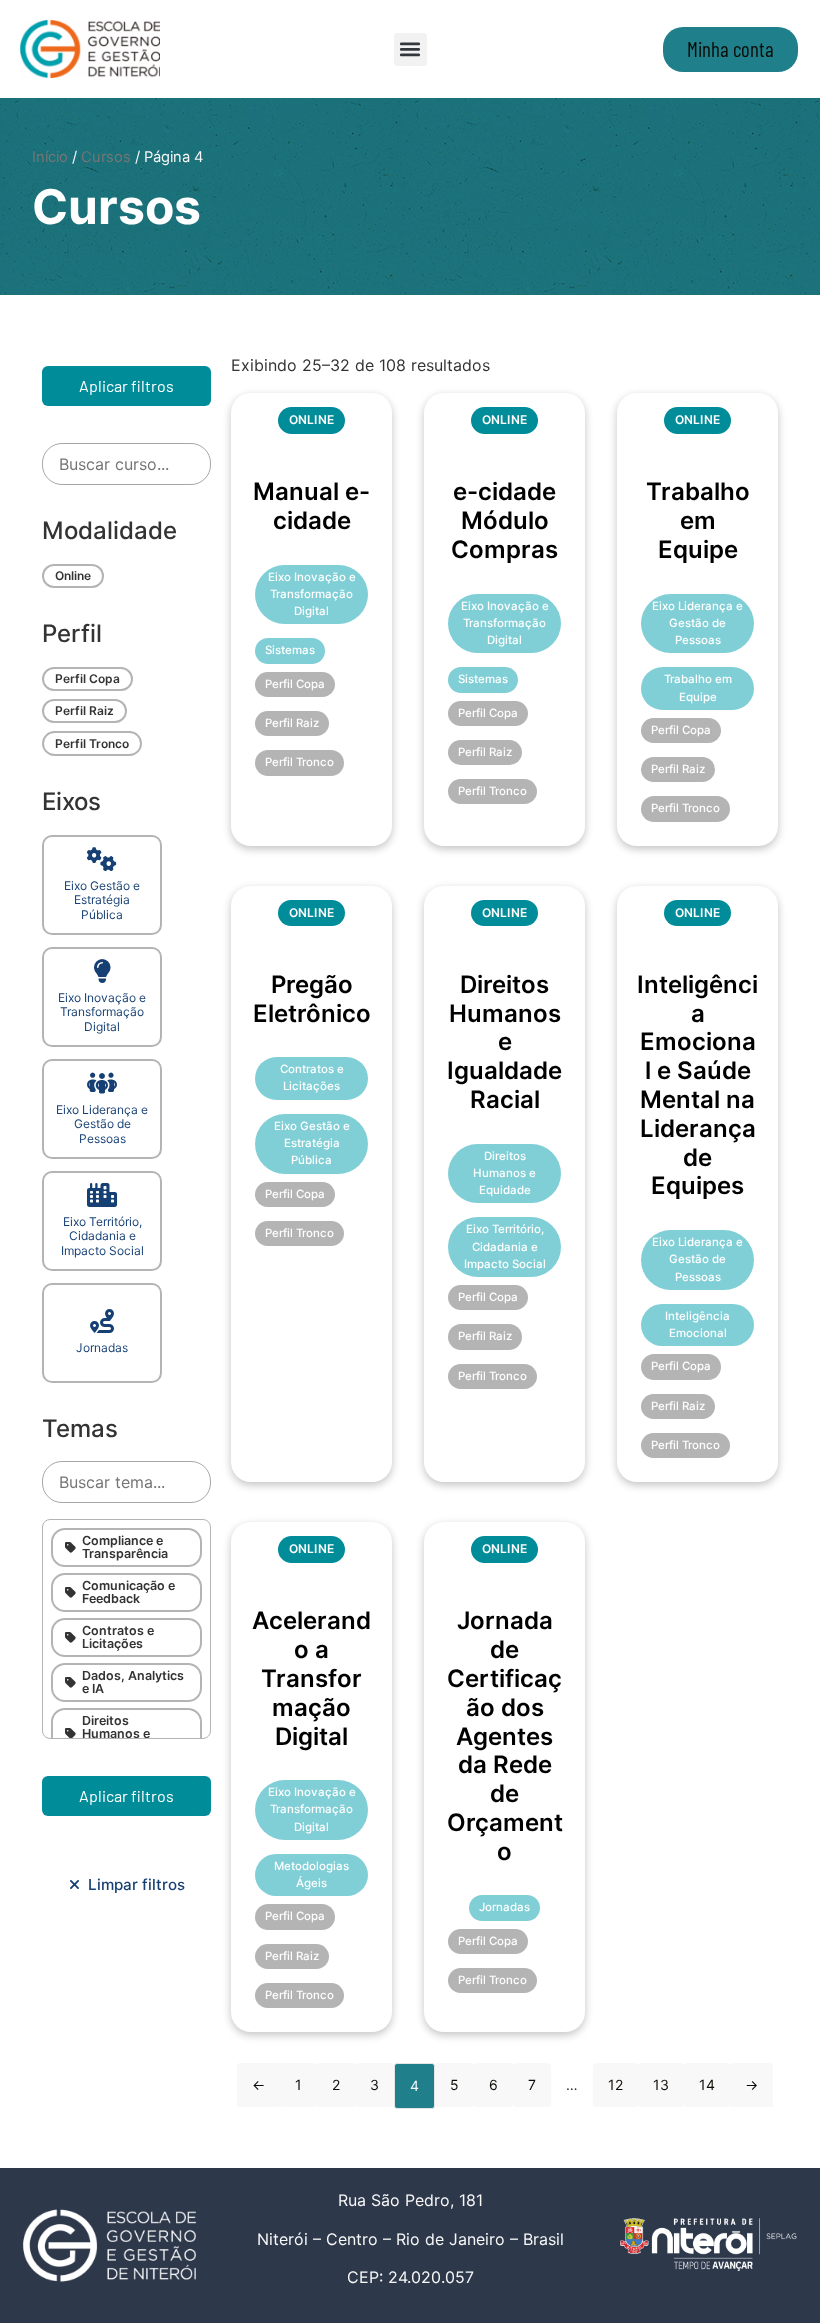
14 (707, 2084)
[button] (410, 49)
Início (50, 157)
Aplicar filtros (126, 385)
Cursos (106, 157)
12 (615, 2084)
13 (661, 2084)
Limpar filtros (132, 1884)
